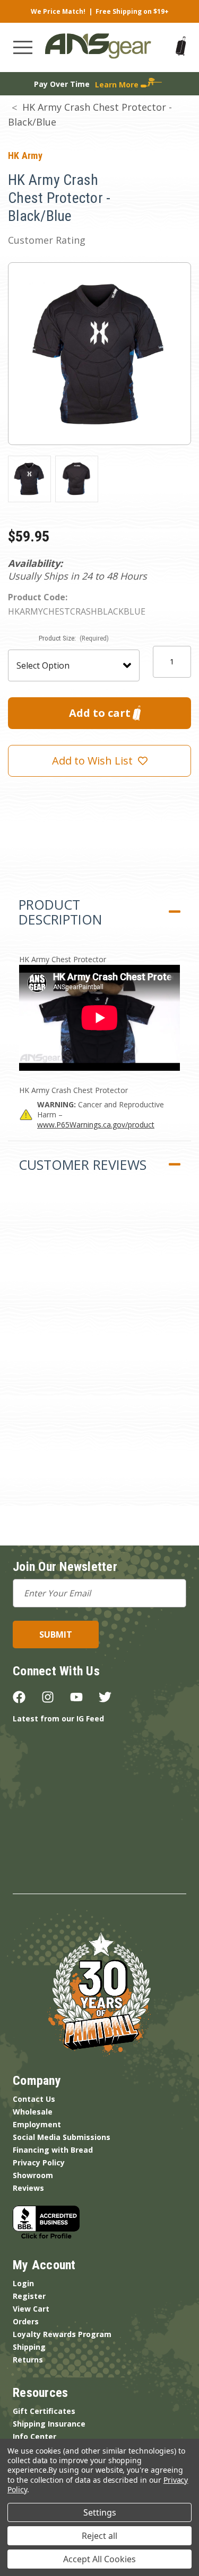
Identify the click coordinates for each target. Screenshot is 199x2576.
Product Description (60, 912)
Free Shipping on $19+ (132, 11)
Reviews (28, 2188)
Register (29, 2296)
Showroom (33, 2175)
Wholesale (33, 2112)
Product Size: (74, 638)
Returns (28, 2360)
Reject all (99, 2536)
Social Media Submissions (62, 2137)
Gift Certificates (44, 2411)
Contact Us (34, 2099)
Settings (100, 2512)
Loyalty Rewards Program (62, 2334)
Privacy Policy (39, 2162)
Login (23, 2283)
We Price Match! (58, 11)
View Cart (31, 2309)
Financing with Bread (53, 2150)
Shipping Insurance (49, 2424)
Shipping (29, 2347)
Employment (37, 2124)
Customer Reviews (83, 1165)
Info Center (34, 2436)
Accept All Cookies (99, 2559)
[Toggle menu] (23, 47)
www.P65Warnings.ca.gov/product (96, 1125)
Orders (26, 2321)
